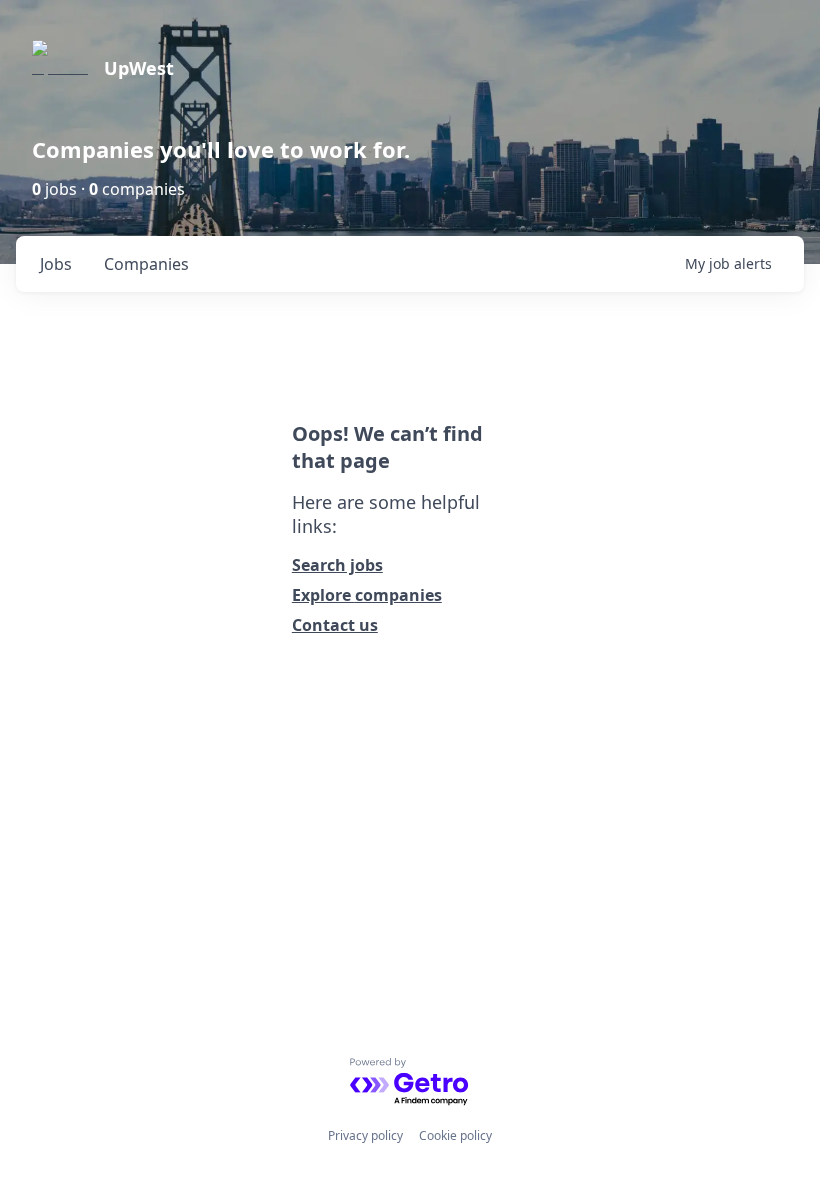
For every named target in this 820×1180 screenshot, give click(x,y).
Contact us (335, 625)
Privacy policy (365, 1135)
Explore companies (367, 595)
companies (146, 264)
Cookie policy (455, 1135)
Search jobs (337, 565)
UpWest (139, 68)
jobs (56, 264)
